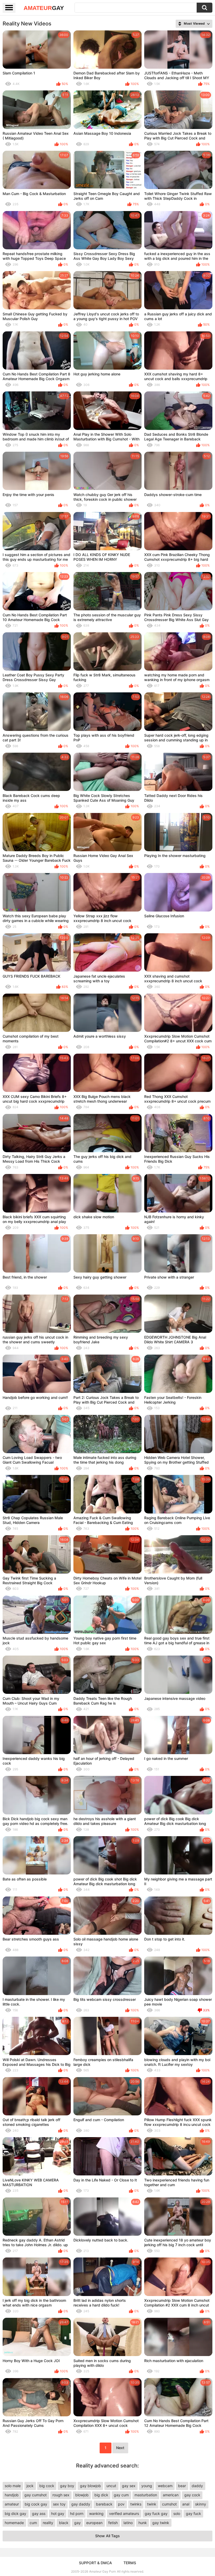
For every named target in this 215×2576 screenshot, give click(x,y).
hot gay (58, 2513)
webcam (165, 2486)
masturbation (146, 2495)
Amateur (44, 8)
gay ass (39, 2513)
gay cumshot (36, 2495)
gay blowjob (90, 2486)
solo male (13, 2486)
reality (48, 2523)
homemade (14, 2523)
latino (128, 2523)
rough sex (61, 2495)
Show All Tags (107, 2536)
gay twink (161, 2523)
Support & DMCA (95, 2563)
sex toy (59, 2504)
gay (77, 2523)
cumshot (169, 2504)
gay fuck (193, 2513)
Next (120, 2448)
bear (182, 2486)
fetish (113, 2523)
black (64, 2523)
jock (30, 2486)
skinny (201, 2504)
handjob (12, 2495)
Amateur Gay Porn (103, 2571)
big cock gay (36, 2504)
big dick (101, 2495)
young (147, 2486)
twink (152, 2504)
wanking (96, 2513)
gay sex (129, 2486)
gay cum (121, 2495)
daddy (197, 2486)
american (171, 2495)
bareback (104, 2504)
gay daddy (81, 2504)
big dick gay (15, 2513)
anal (186, 2504)
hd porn (77, 2513)
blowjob (82, 2495)
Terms (130, 2563)
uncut (111, 2486)
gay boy (67, 2486)
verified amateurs (124, 2513)
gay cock (192, 2495)
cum (33, 2523)
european (94, 2523)
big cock (47, 2486)
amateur (12, 2504)
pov (121, 2504)
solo (177, 2513)
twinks (136, 2504)
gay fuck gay (156, 2513)
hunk (143, 2523)
